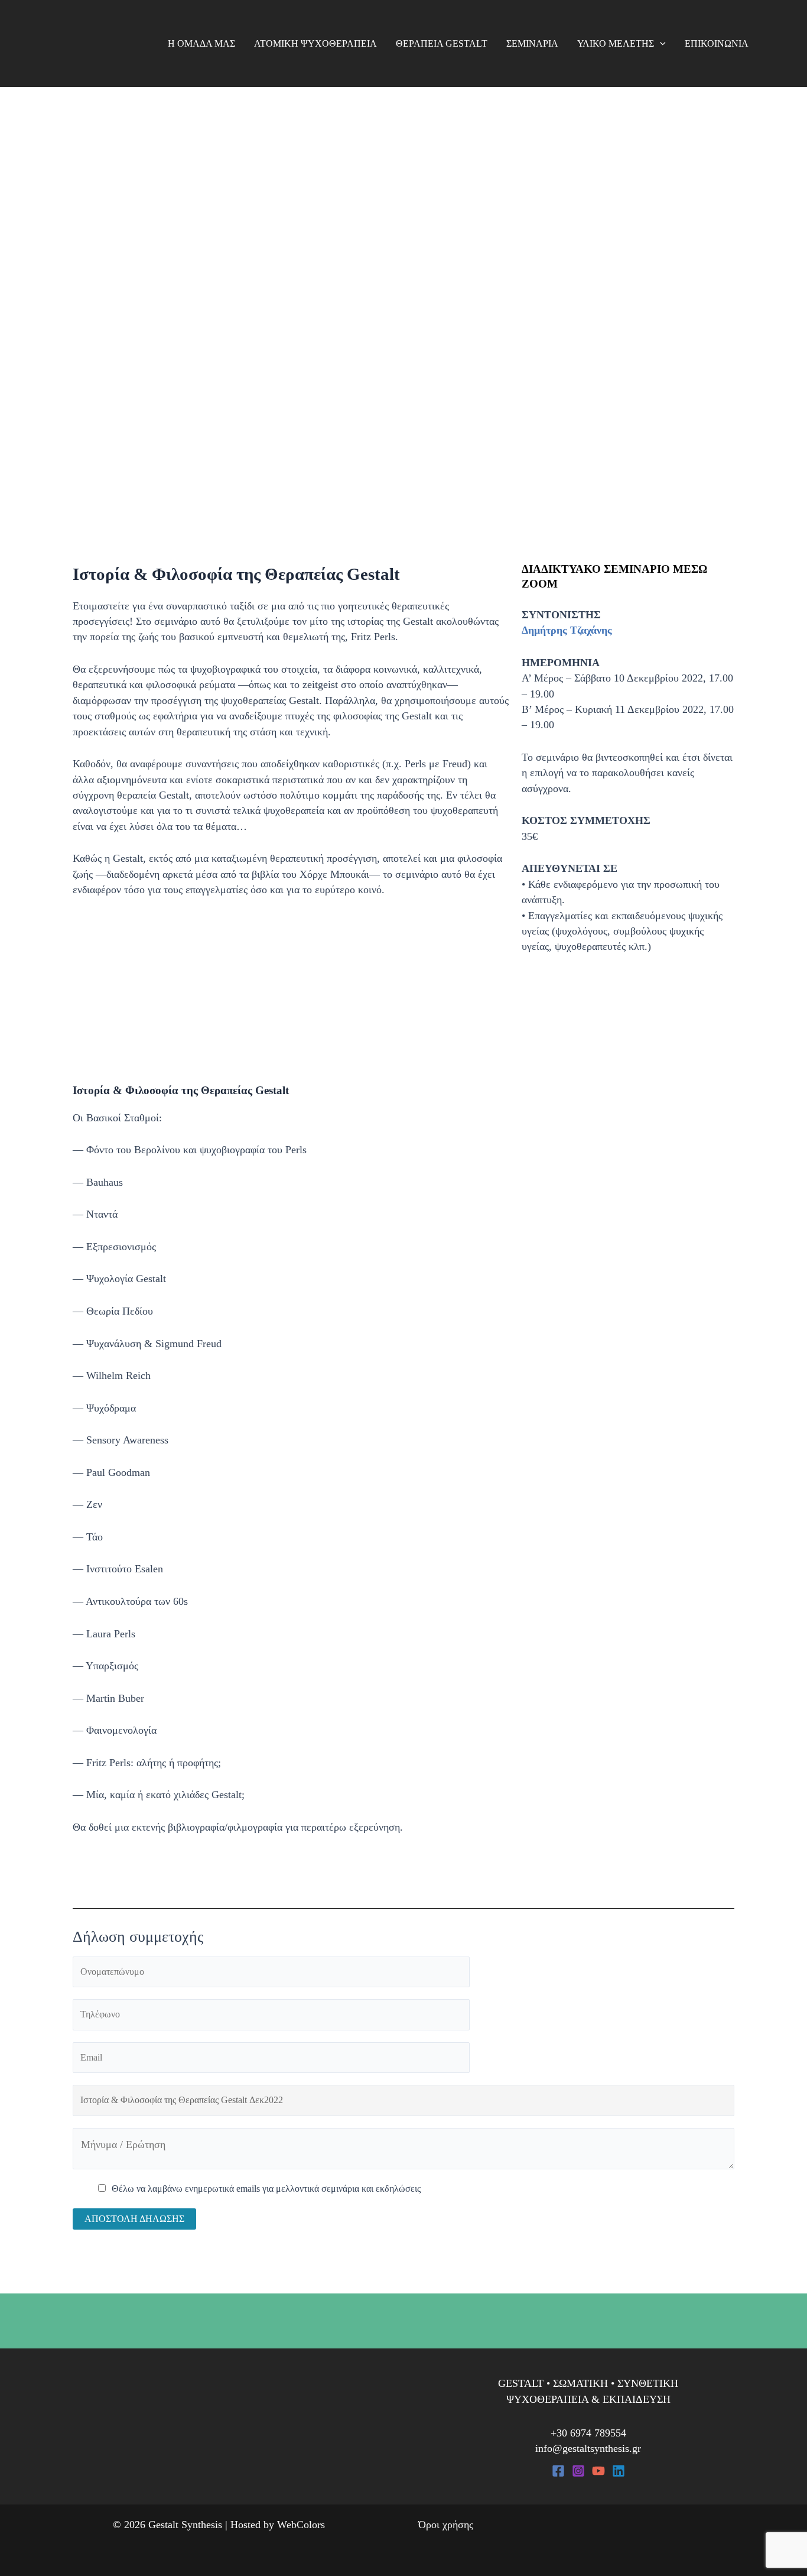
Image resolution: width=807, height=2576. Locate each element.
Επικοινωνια (717, 43)
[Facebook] (558, 2471)
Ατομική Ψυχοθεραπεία (315, 43)
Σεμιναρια (532, 43)
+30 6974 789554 (588, 2433)
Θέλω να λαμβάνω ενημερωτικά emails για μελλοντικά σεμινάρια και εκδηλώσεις (266, 2189)
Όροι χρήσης (446, 2525)
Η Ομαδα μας (201, 43)
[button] (660, 44)
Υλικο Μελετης (616, 43)
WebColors (301, 2525)
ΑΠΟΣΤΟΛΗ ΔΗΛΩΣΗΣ (134, 2219)
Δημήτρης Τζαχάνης (567, 630)
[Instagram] (578, 2471)
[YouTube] (598, 2471)
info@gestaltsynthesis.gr (588, 2448)
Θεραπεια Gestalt (442, 43)
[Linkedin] (619, 2471)
